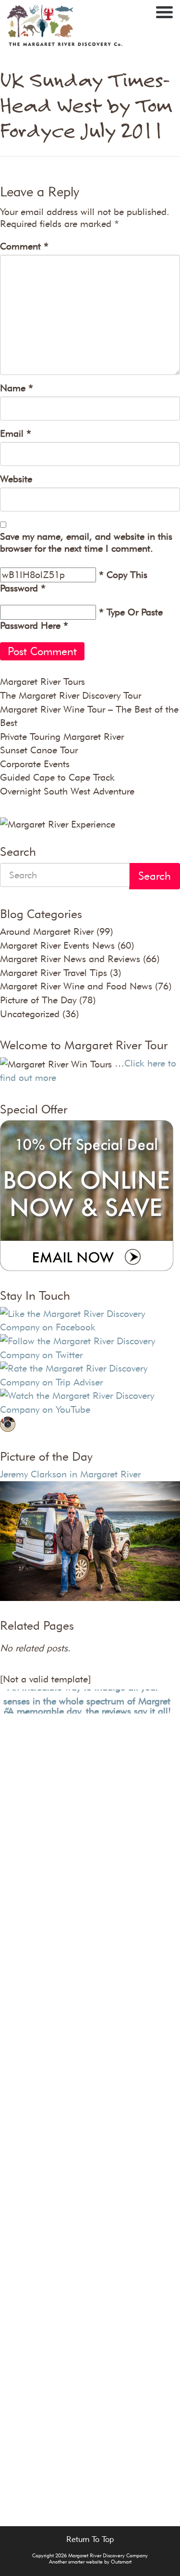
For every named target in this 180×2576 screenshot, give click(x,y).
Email (16, 433)
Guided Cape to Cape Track (57, 777)
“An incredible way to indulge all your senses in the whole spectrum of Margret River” (87, 1696)
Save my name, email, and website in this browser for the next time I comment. (86, 542)
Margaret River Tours (42, 681)
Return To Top (90, 2539)
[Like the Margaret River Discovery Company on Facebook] (90, 1319)
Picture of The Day (38, 1000)
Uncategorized (30, 1014)
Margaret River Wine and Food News (76, 986)
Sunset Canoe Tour (39, 750)
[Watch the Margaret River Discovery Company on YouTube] (90, 1401)
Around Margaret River (47, 931)
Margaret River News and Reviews (70, 959)
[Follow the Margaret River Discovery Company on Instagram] (8, 1423)
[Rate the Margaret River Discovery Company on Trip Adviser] (90, 1374)
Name (17, 388)
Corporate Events (35, 764)
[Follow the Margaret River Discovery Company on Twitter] (90, 1347)
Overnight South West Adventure (67, 791)
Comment (24, 246)
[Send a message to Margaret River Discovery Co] (87, 1194)
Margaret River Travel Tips (54, 973)
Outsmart (121, 2562)
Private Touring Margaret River (62, 737)
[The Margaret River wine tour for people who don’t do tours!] (65, 27)
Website (16, 479)
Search (155, 876)
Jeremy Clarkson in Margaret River (70, 1474)
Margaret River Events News (57, 945)
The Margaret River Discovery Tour (71, 695)
